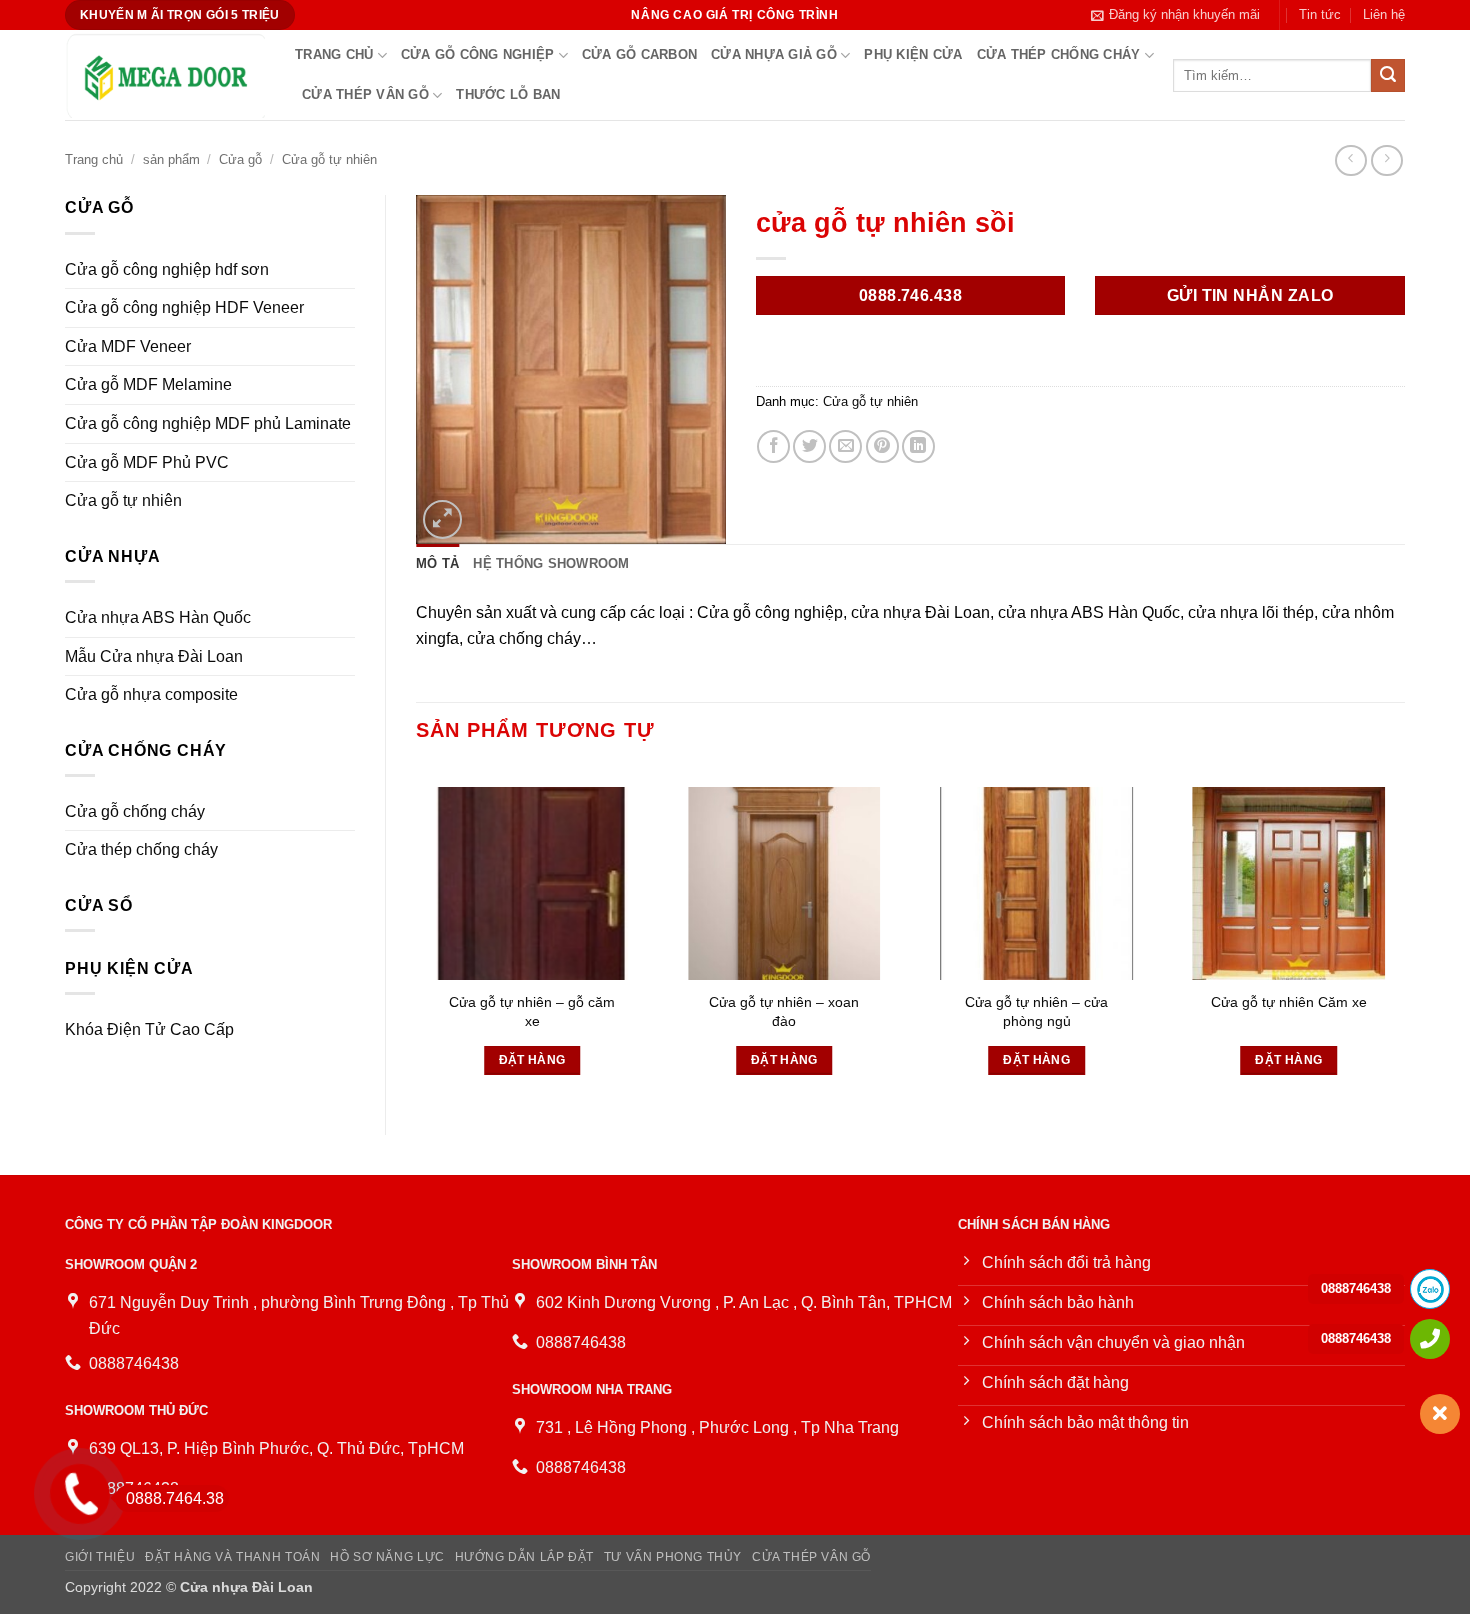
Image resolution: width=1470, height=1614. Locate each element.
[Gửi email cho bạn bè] (845, 446)
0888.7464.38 (175, 1498)
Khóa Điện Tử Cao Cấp (149, 1029)
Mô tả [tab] (437, 563)
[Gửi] (1388, 76)
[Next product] (1350, 160)
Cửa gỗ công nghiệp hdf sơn (167, 269)
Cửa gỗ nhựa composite (151, 694)
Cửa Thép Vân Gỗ (365, 94)
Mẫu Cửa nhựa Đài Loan (154, 656)
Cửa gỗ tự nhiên (329, 159)
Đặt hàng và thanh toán (232, 1557)
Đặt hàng (532, 1060)
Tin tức (1320, 14)
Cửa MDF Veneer (128, 346)
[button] (1175, 15)
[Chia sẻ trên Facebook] (773, 446)
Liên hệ (1384, 14)
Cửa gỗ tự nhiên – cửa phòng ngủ (1036, 1011)
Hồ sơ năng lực (387, 1557)
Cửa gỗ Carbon (639, 54)
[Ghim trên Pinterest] (882, 446)
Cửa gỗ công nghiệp (478, 54)
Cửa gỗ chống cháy (135, 811)
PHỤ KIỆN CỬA (913, 54)
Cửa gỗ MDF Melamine (148, 384)
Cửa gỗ (240, 159)
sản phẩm (171, 159)
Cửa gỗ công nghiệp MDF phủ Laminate (208, 423)
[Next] (1404, 933)
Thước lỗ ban (508, 94)
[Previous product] (1386, 160)
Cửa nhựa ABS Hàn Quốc (158, 617)
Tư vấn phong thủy (673, 1557)
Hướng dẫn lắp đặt (524, 1557)
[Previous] (417, 933)
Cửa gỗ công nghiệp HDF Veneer (184, 307)
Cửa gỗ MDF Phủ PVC (147, 462)
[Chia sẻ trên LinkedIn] (918, 446)
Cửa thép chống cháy (1059, 54)
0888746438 (1356, 1288)
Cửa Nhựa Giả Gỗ (774, 54)
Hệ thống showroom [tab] (551, 563)
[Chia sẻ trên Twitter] (809, 446)
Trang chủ (334, 54)
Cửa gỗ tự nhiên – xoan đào (784, 1011)
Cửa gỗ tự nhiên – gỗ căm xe (532, 1011)
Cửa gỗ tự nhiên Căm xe (1289, 1002)
